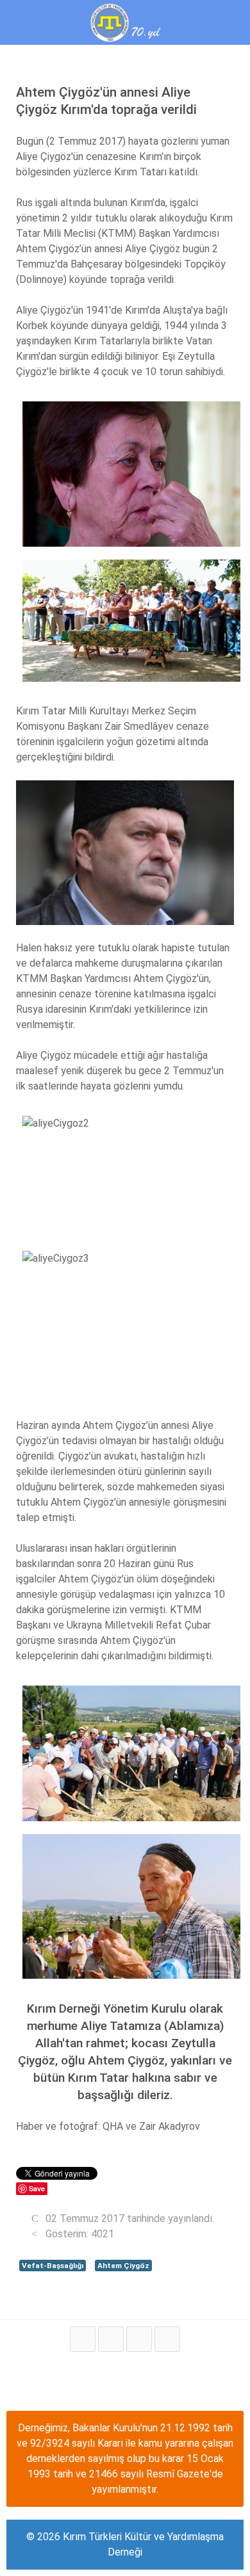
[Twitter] (111, 2339)
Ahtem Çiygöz (123, 2266)
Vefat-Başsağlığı (53, 2266)
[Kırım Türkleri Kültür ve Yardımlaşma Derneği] (125, 21)
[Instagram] (167, 2339)
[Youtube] (139, 2339)
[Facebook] (83, 2339)
